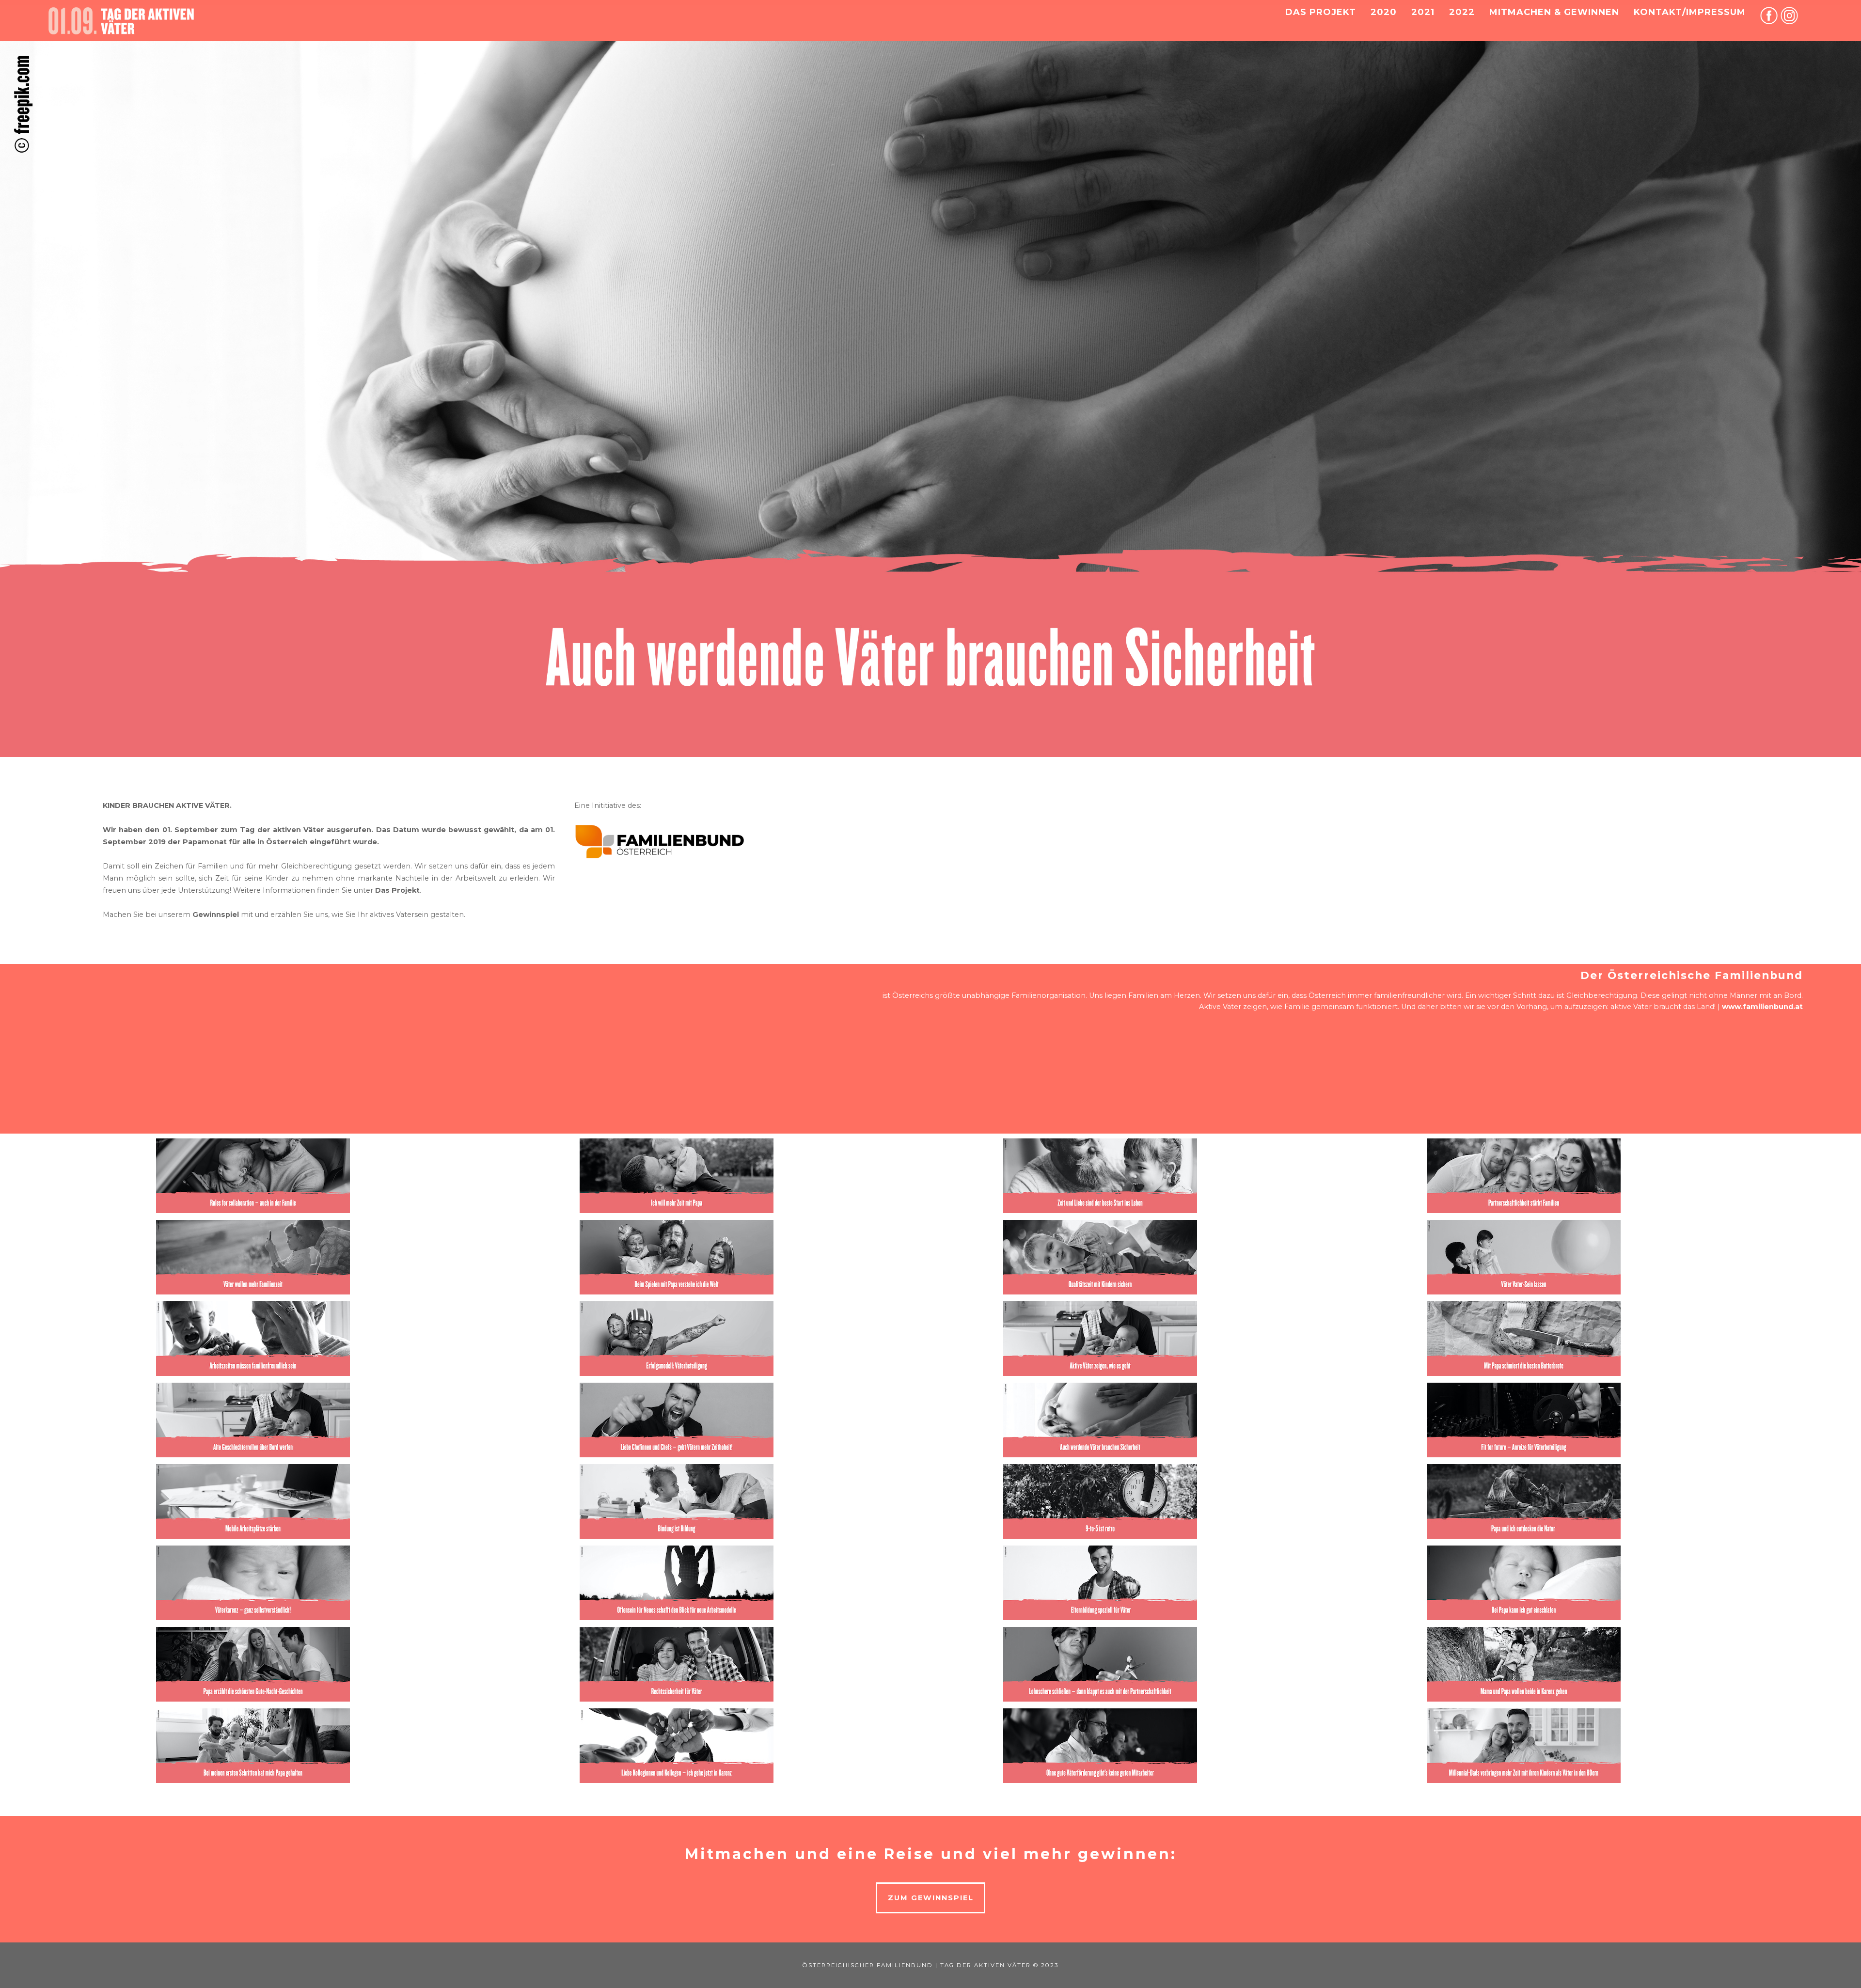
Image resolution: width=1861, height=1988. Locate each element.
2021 (1423, 12)
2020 (1384, 12)
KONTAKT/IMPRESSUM (1690, 12)
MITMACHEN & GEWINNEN (1554, 12)
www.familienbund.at (1762, 1007)
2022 (1462, 12)
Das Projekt (397, 890)
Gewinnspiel (216, 915)
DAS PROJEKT (1321, 12)
